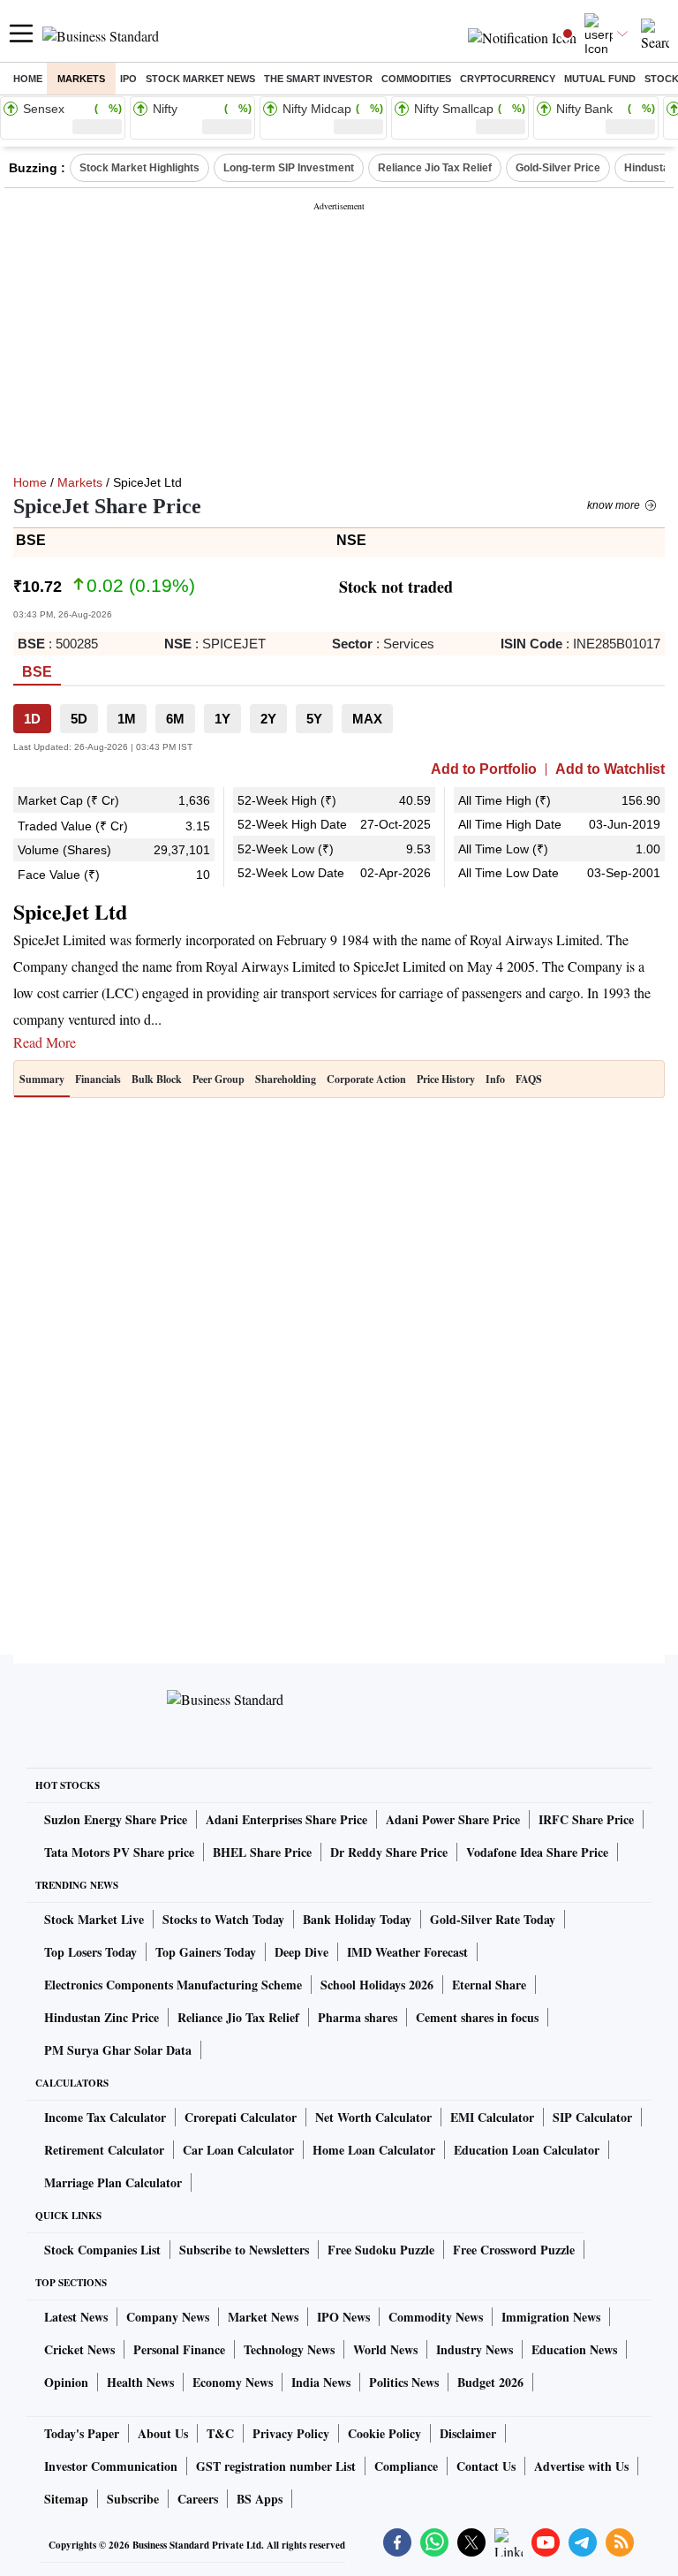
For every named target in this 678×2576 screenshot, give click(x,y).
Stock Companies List (102, 2250)
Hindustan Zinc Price (102, 2017)
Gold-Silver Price (558, 168)
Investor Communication (111, 2466)
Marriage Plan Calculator (113, 2182)
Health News (140, 2382)
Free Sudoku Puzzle (381, 2250)
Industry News (475, 2349)
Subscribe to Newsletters (244, 2250)
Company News (168, 2317)
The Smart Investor (318, 79)
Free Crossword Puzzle (514, 2250)
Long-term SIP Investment (289, 168)
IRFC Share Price (586, 1819)
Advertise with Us (581, 2466)
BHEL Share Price (262, 1852)
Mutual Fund (600, 79)
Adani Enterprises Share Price (286, 1819)
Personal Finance (179, 2349)
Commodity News (436, 2317)
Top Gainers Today (206, 1952)
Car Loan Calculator (238, 2150)
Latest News (76, 2317)
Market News (263, 2317)
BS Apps (260, 2499)
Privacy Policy (291, 2433)
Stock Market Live (94, 1919)
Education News (574, 2349)
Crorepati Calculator (241, 2117)
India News (321, 2382)
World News (385, 2349)
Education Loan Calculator (527, 2150)
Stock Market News (200, 79)
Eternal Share (489, 1985)
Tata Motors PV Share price (119, 1852)
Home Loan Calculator (374, 2150)
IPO (128, 79)
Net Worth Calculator (373, 2117)
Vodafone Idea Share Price (537, 1852)
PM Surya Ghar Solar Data (118, 2050)
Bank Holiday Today (357, 1919)
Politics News (404, 2382)
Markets (81, 79)
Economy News (233, 2382)
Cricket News (79, 2349)
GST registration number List (276, 2466)
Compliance (406, 2466)
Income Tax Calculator (105, 2117)
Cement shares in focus (477, 2017)
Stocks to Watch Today (223, 1919)
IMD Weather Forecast (407, 1952)
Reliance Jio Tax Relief (435, 168)
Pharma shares (358, 2017)
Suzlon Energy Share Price (116, 1819)
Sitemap (66, 2499)
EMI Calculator (492, 2117)
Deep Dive (301, 1952)
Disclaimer (468, 2433)
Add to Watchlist (610, 769)
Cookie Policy (384, 2433)
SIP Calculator (592, 2117)
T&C (220, 2433)
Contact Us (486, 2466)
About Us (163, 2433)
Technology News (289, 2349)
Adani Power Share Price (453, 1819)
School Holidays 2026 (377, 1985)
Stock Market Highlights (139, 168)
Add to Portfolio (484, 769)
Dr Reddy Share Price (389, 1852)
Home (28, 79)
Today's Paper (82, 2433)
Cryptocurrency (508, 79)
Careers (198, 2499)
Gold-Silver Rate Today (493, 1919)
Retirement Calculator (104, 2150)
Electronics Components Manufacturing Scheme (173, 1985)
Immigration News (551, 2317)
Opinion (66, 2382)
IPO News (343, 2317)
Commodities (416, 79)
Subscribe (133, 2499)
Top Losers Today (90, 1952)
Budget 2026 (490, 2382)
